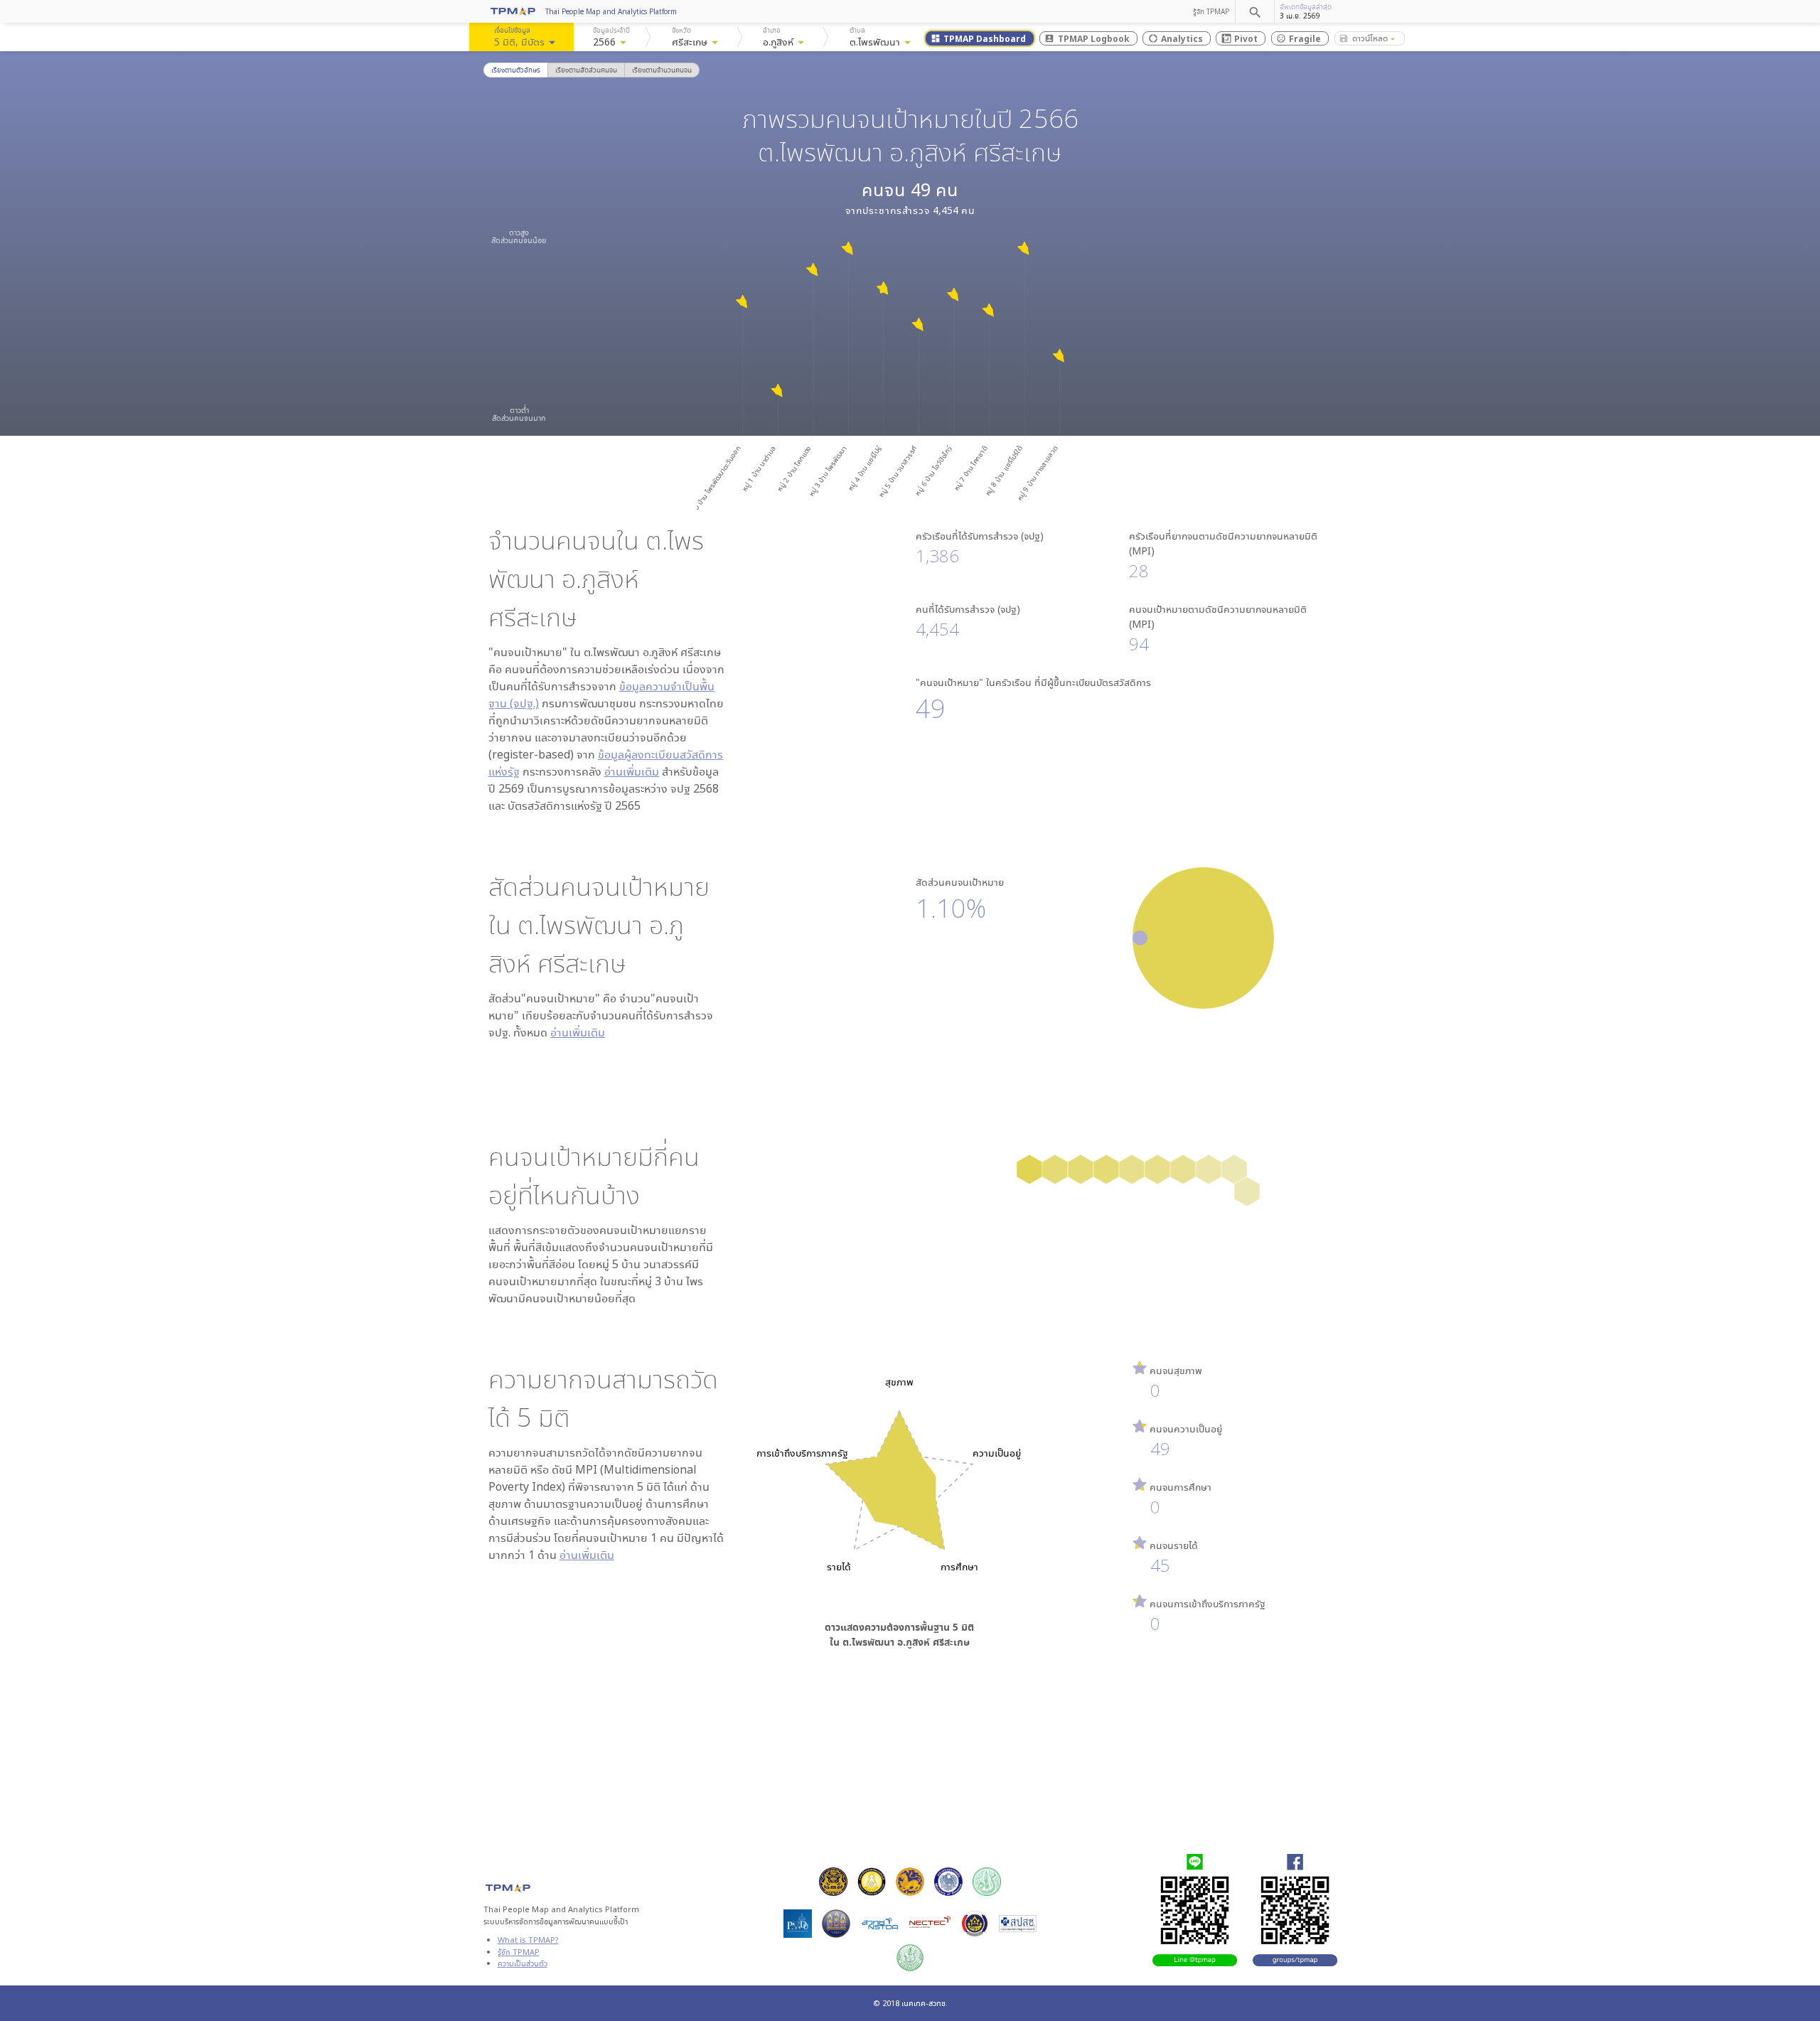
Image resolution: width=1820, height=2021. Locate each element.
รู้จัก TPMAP (1211, 11)
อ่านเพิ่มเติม (632, 771)
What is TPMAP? (528, 1940)
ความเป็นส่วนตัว (523, 1963)
